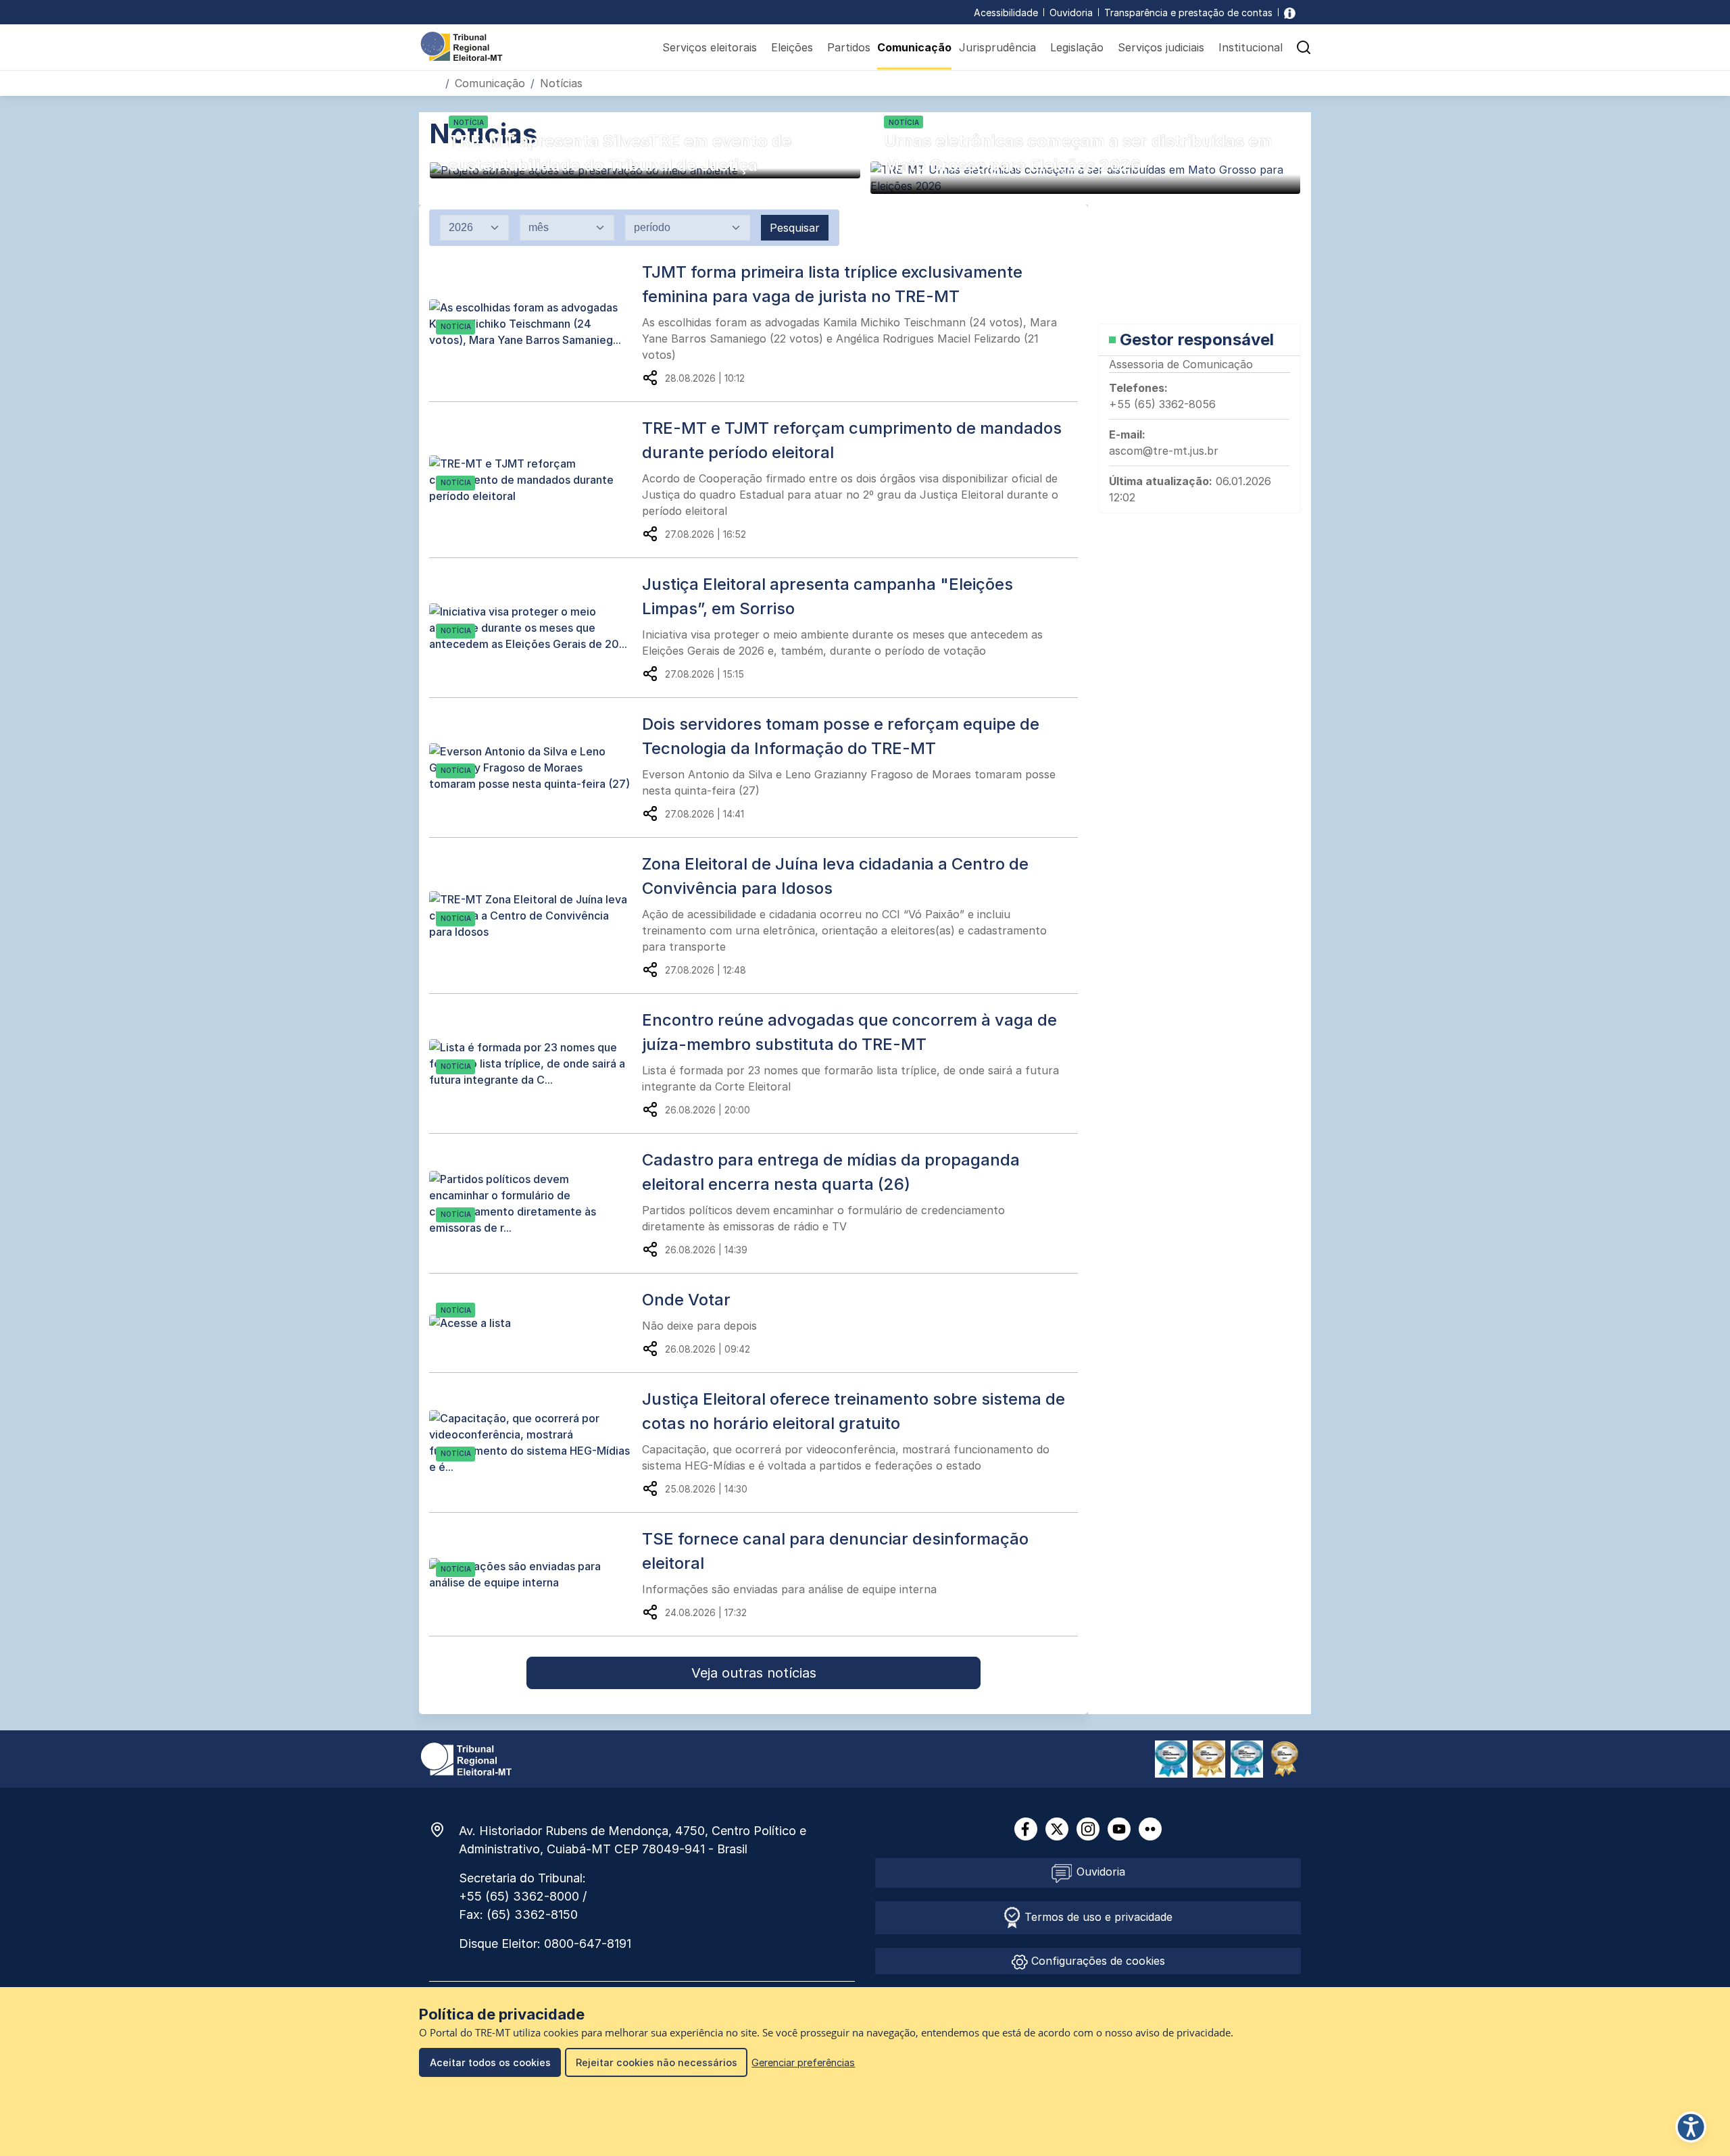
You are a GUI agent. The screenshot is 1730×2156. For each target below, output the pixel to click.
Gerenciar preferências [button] (803, 2062)
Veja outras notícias (754, 1673)
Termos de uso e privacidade (1097, 1917)
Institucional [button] (1251, 47)
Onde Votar (686, 1300)
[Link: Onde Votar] (536, 1323)
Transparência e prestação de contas (1188, 12)
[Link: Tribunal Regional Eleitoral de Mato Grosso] (466, 1758)
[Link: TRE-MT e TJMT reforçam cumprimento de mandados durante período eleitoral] (536, 480)
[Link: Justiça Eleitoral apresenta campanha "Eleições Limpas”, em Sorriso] (536, 628)
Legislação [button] (1077, 47)
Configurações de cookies (1096, 1961)
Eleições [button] (792, 47)
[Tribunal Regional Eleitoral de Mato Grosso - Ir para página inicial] (462, 45)
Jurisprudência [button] (997, 47)
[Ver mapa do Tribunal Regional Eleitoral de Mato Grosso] (444, 1830)
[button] (1304, 47)
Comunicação (914, 47)
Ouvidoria (1071, 12)
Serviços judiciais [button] (1161, 47)
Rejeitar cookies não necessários (657, 2062)
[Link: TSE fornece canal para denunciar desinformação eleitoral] (536, 1574)
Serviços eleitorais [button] (710, 47)
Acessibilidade (1006, 12)
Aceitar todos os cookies (490, 2062)
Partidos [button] (849, 47)
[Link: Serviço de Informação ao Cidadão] (1290, 12)
